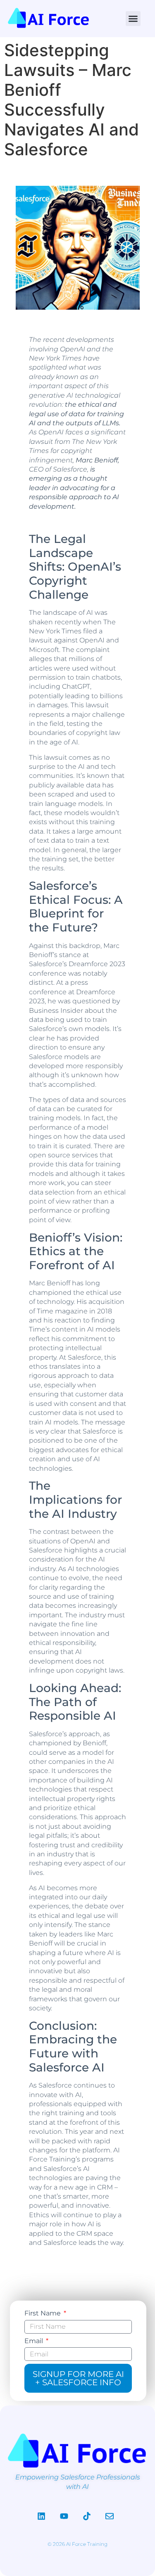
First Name (43, 2313)
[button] (133, 19)
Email (35, 2341)
